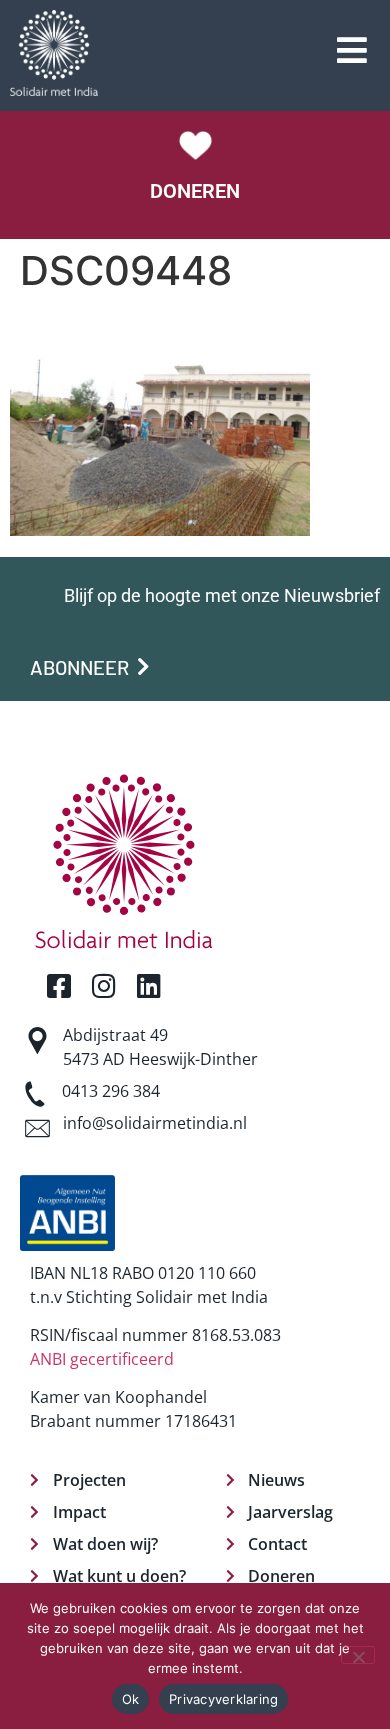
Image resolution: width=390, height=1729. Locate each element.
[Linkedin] (148, 985)
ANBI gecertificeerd (102, 1359)
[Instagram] (103, 985)
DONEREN (195, 191)
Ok (131, 1699)
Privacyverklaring (223, 1699)
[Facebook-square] (58, 985)
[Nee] (358, 1655)
